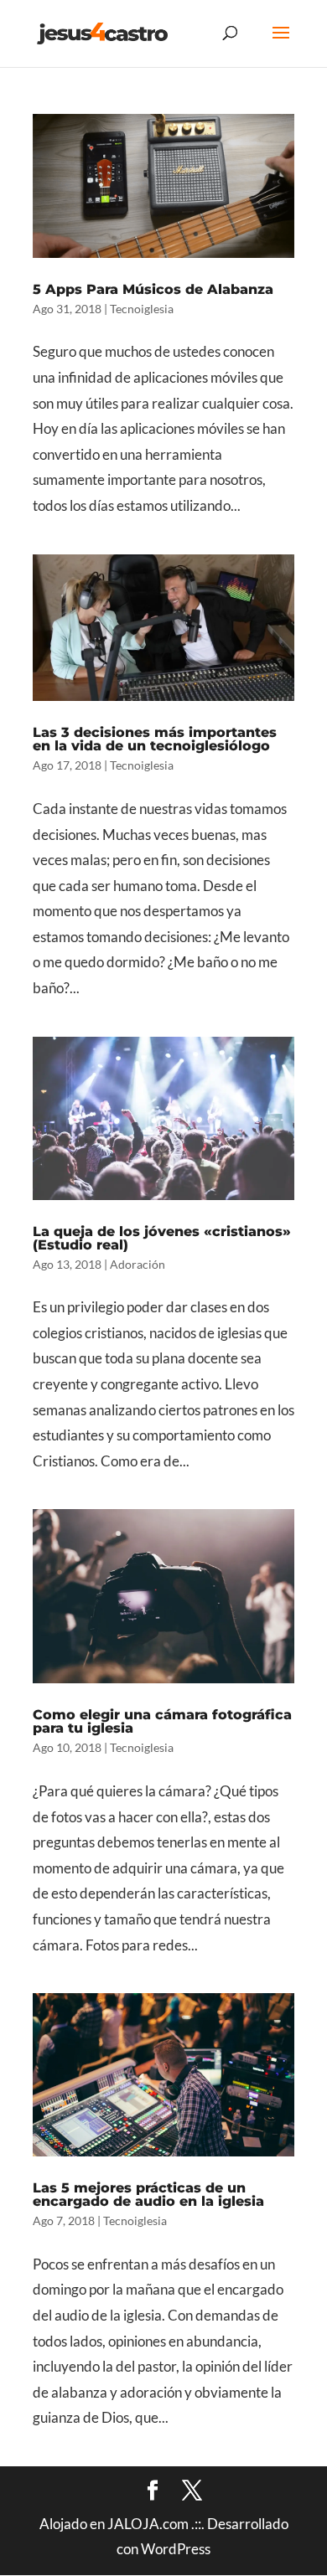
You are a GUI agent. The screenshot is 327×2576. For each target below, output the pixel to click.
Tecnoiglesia (142, 309)
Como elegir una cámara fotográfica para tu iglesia (162, 1721)
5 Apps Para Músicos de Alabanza (153, 289)
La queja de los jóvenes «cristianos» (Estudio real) (162, 1238)
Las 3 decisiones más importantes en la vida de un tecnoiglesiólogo (155, 739)
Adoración (138, 1264)
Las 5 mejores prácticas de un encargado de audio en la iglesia (148, 2195)
